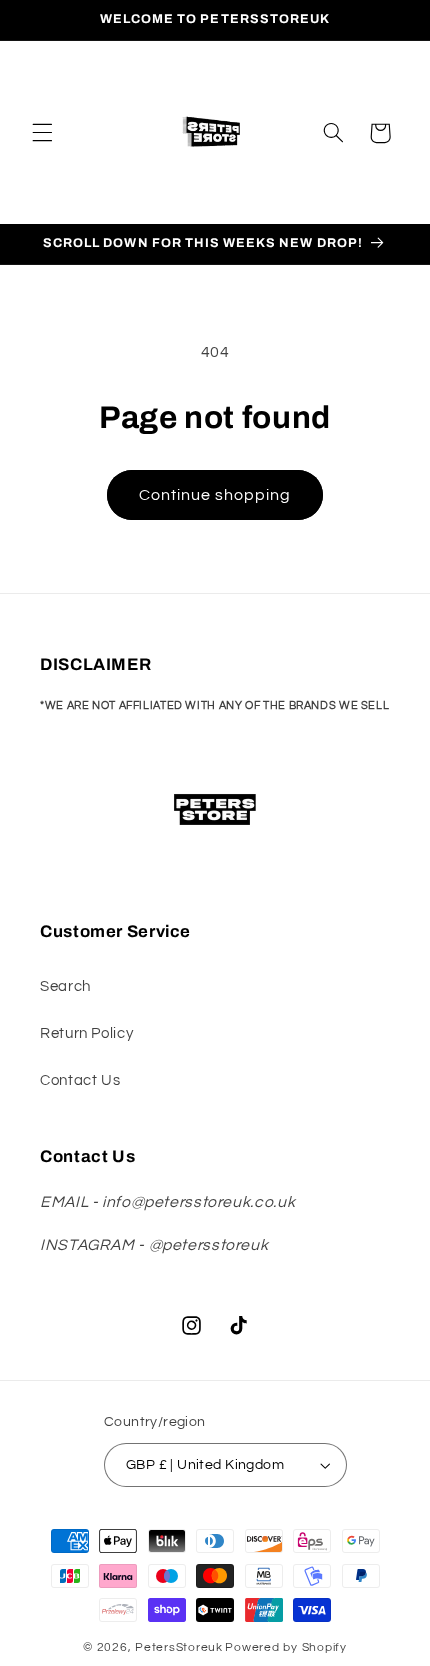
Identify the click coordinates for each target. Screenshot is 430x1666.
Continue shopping (215, 495)
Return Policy (86, 1033)
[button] (42, 133)
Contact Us (80, 1080)
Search (65, 986)
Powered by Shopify (285, 1647)
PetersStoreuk (179, 1647)
